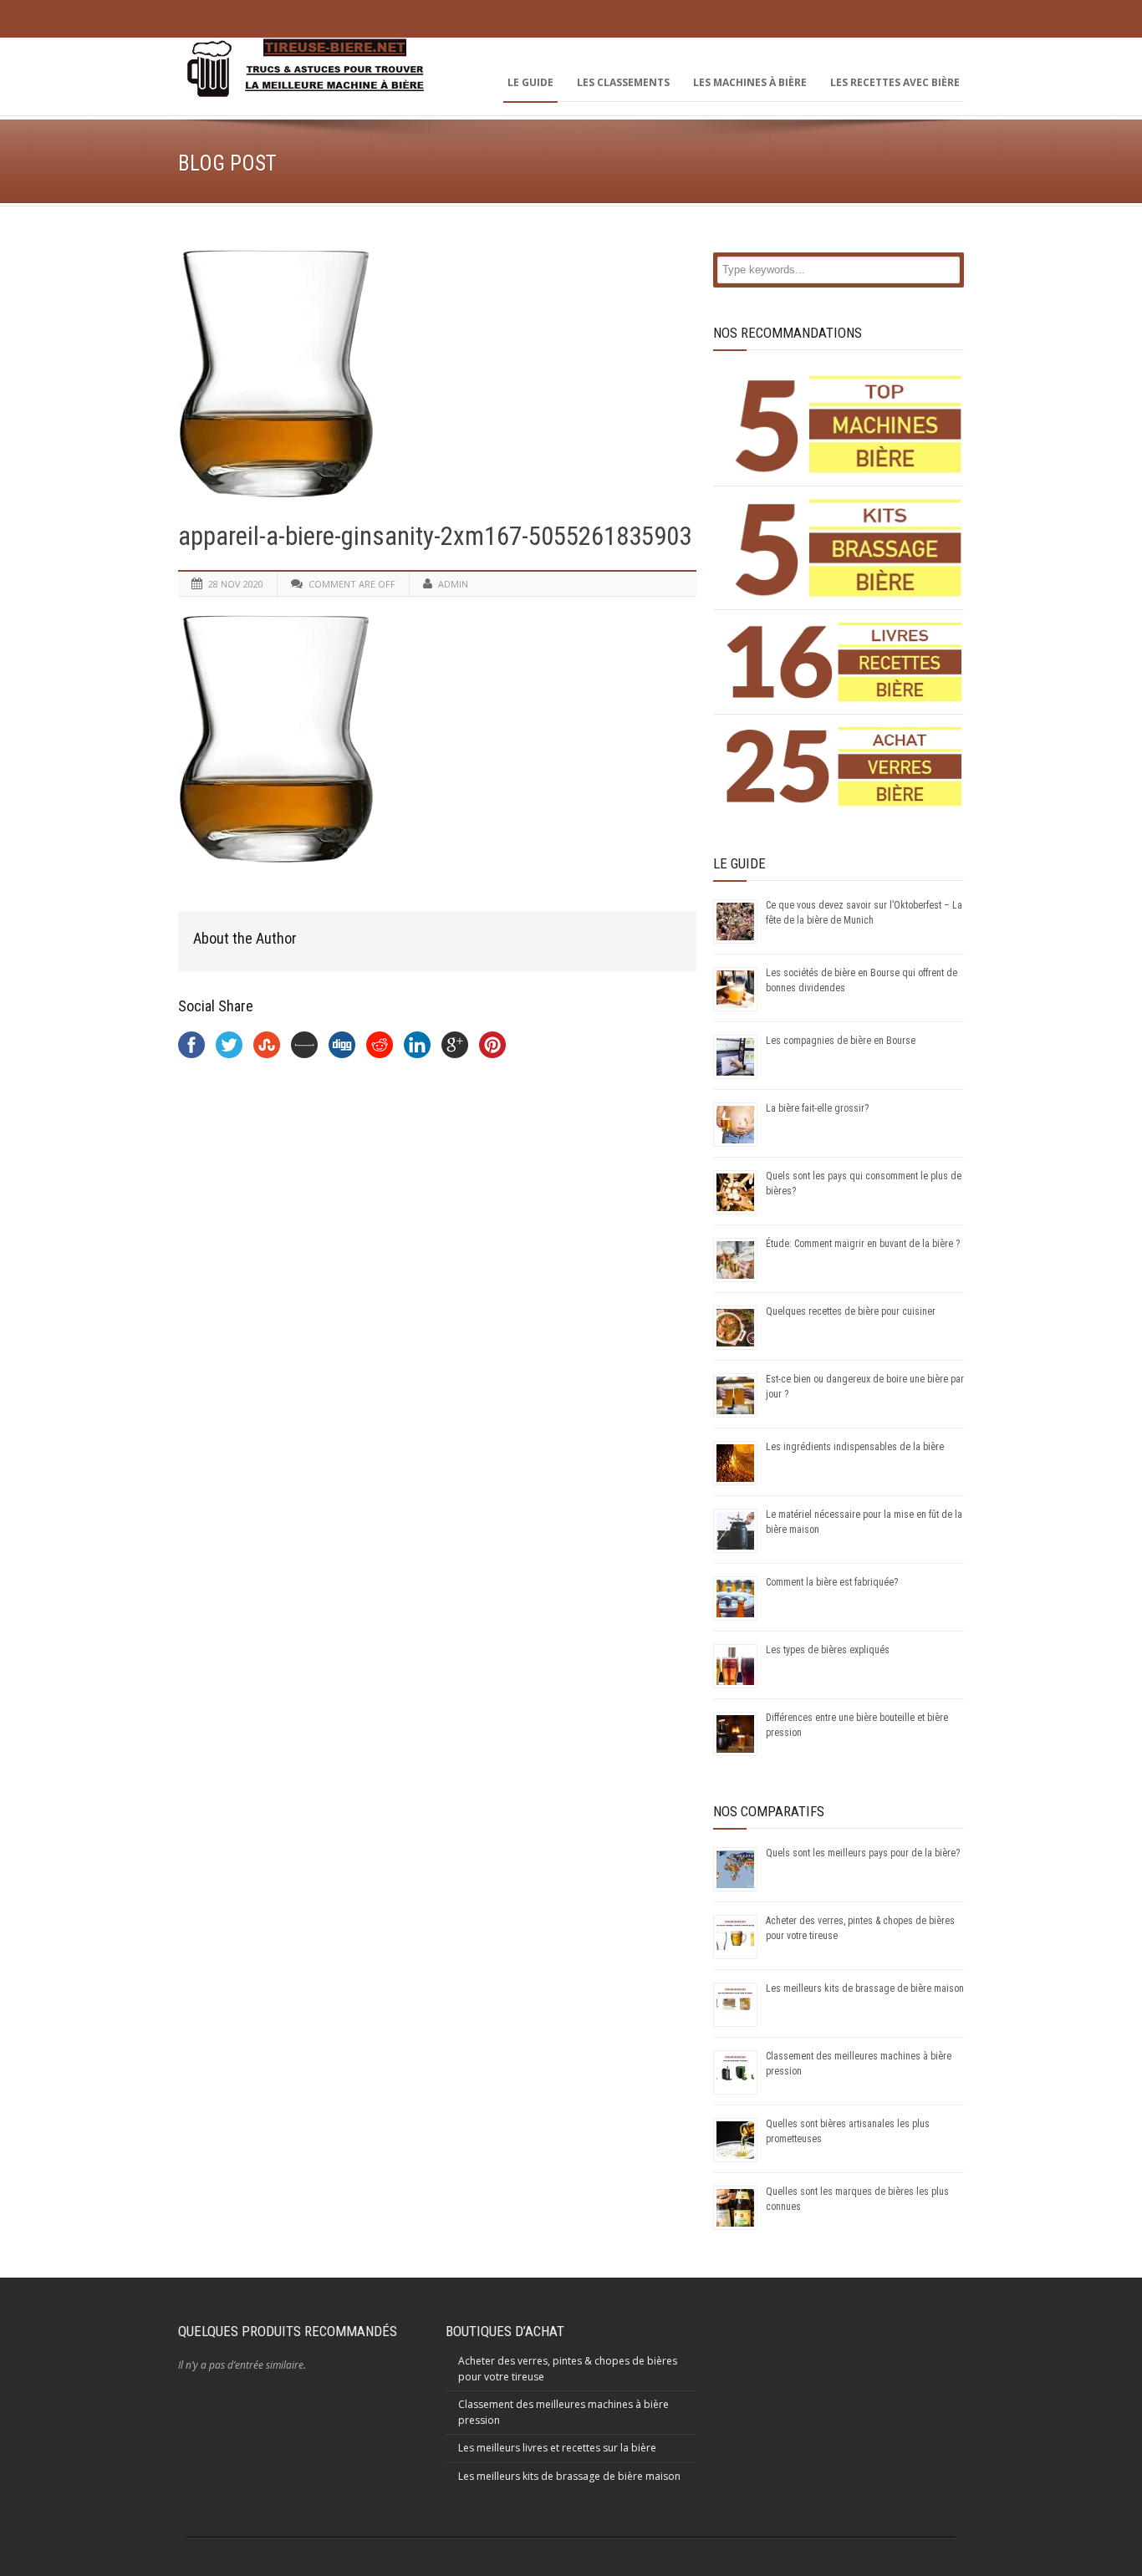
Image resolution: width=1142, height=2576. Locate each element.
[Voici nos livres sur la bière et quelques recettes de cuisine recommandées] (845, 662)
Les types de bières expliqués (828, 1650)
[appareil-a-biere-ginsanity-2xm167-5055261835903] (437, 374)
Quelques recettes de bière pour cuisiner (851, 1311)
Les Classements (623, 82)
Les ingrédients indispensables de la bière (855, 1447)
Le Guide (530, 82)
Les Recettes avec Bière (895, 82)
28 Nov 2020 (236, 584)
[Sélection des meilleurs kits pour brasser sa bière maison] (845, 548)
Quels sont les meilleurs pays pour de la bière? (863, 1853)
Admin (453, 584)
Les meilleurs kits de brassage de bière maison (865, 1988)
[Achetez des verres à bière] (845, 766)
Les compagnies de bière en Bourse (841, 1041)
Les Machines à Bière (750, 82)
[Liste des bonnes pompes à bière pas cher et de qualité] (845, 424)
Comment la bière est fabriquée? (832, 1582)
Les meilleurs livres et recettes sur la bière (557, 2448)
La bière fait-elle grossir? (817, 1108)
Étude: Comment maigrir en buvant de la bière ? (863, 1244)
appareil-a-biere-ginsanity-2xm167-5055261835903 (435, 536)
